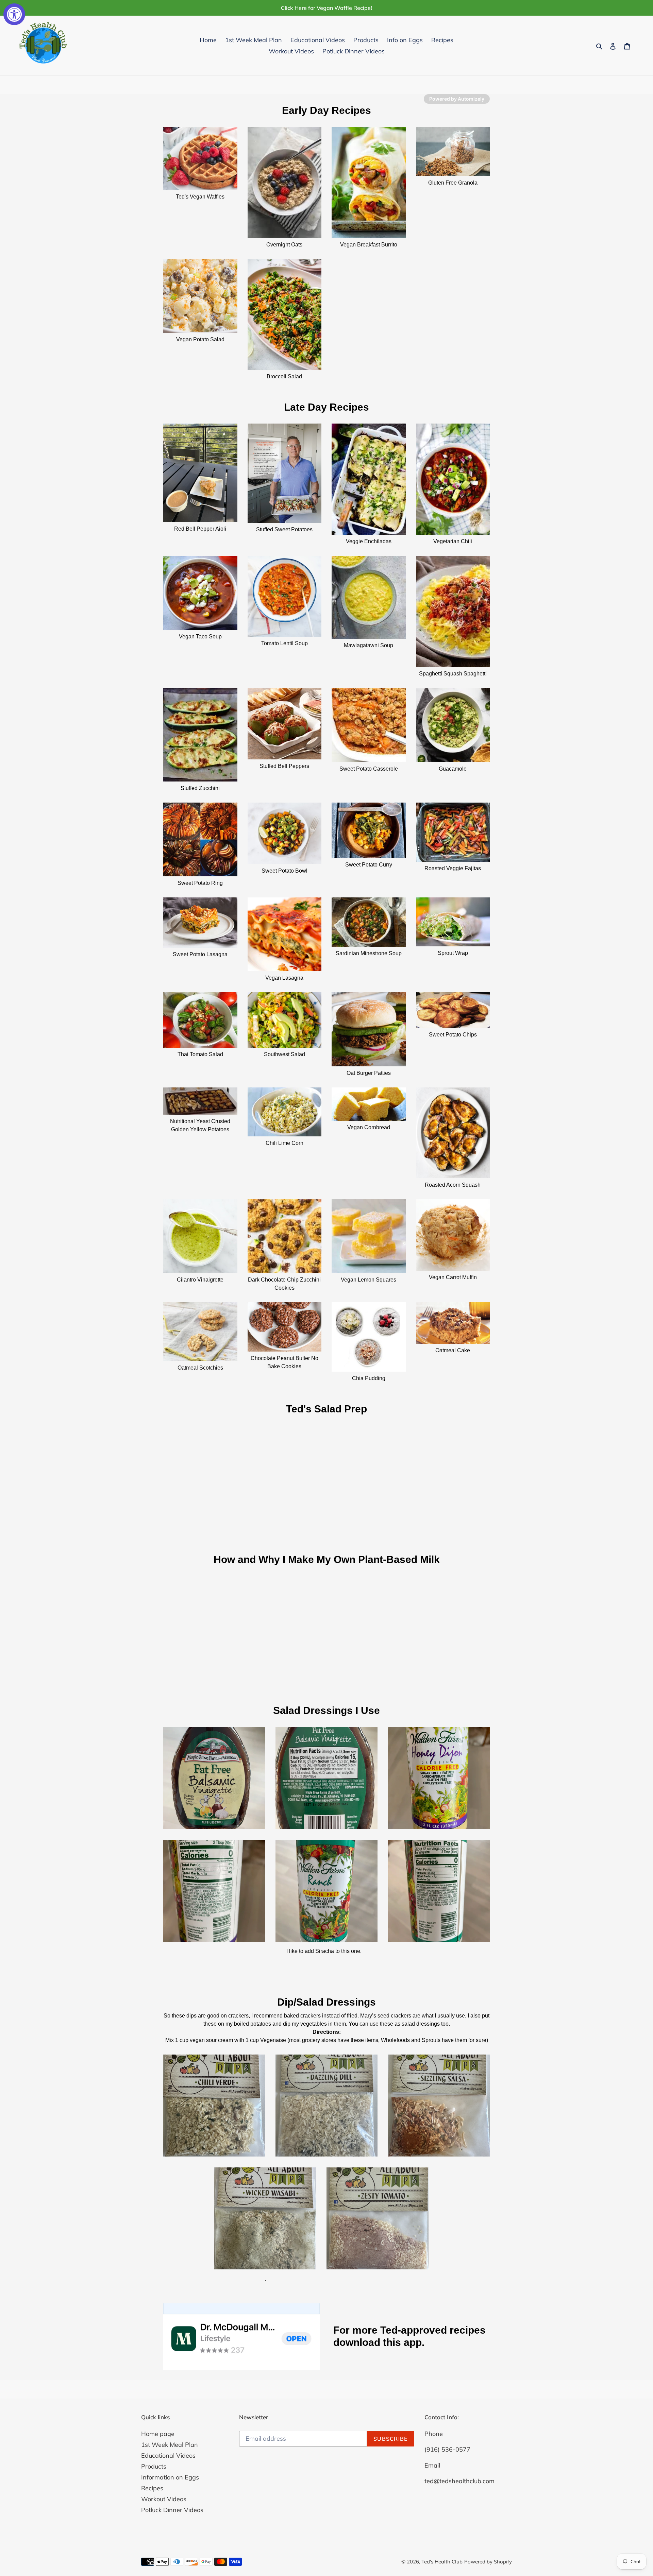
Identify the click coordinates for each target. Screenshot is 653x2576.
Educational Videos (168, 2455)
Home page (158, 2434)
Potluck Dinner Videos (172, 2510)
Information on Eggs (170, 2477)
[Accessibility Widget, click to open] (14, 14)
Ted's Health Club (442, 2562)
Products (154, 2466)
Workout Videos (164, 2499)
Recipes (152, 2488)
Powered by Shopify (488, 2562)
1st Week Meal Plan (170, 2445)
